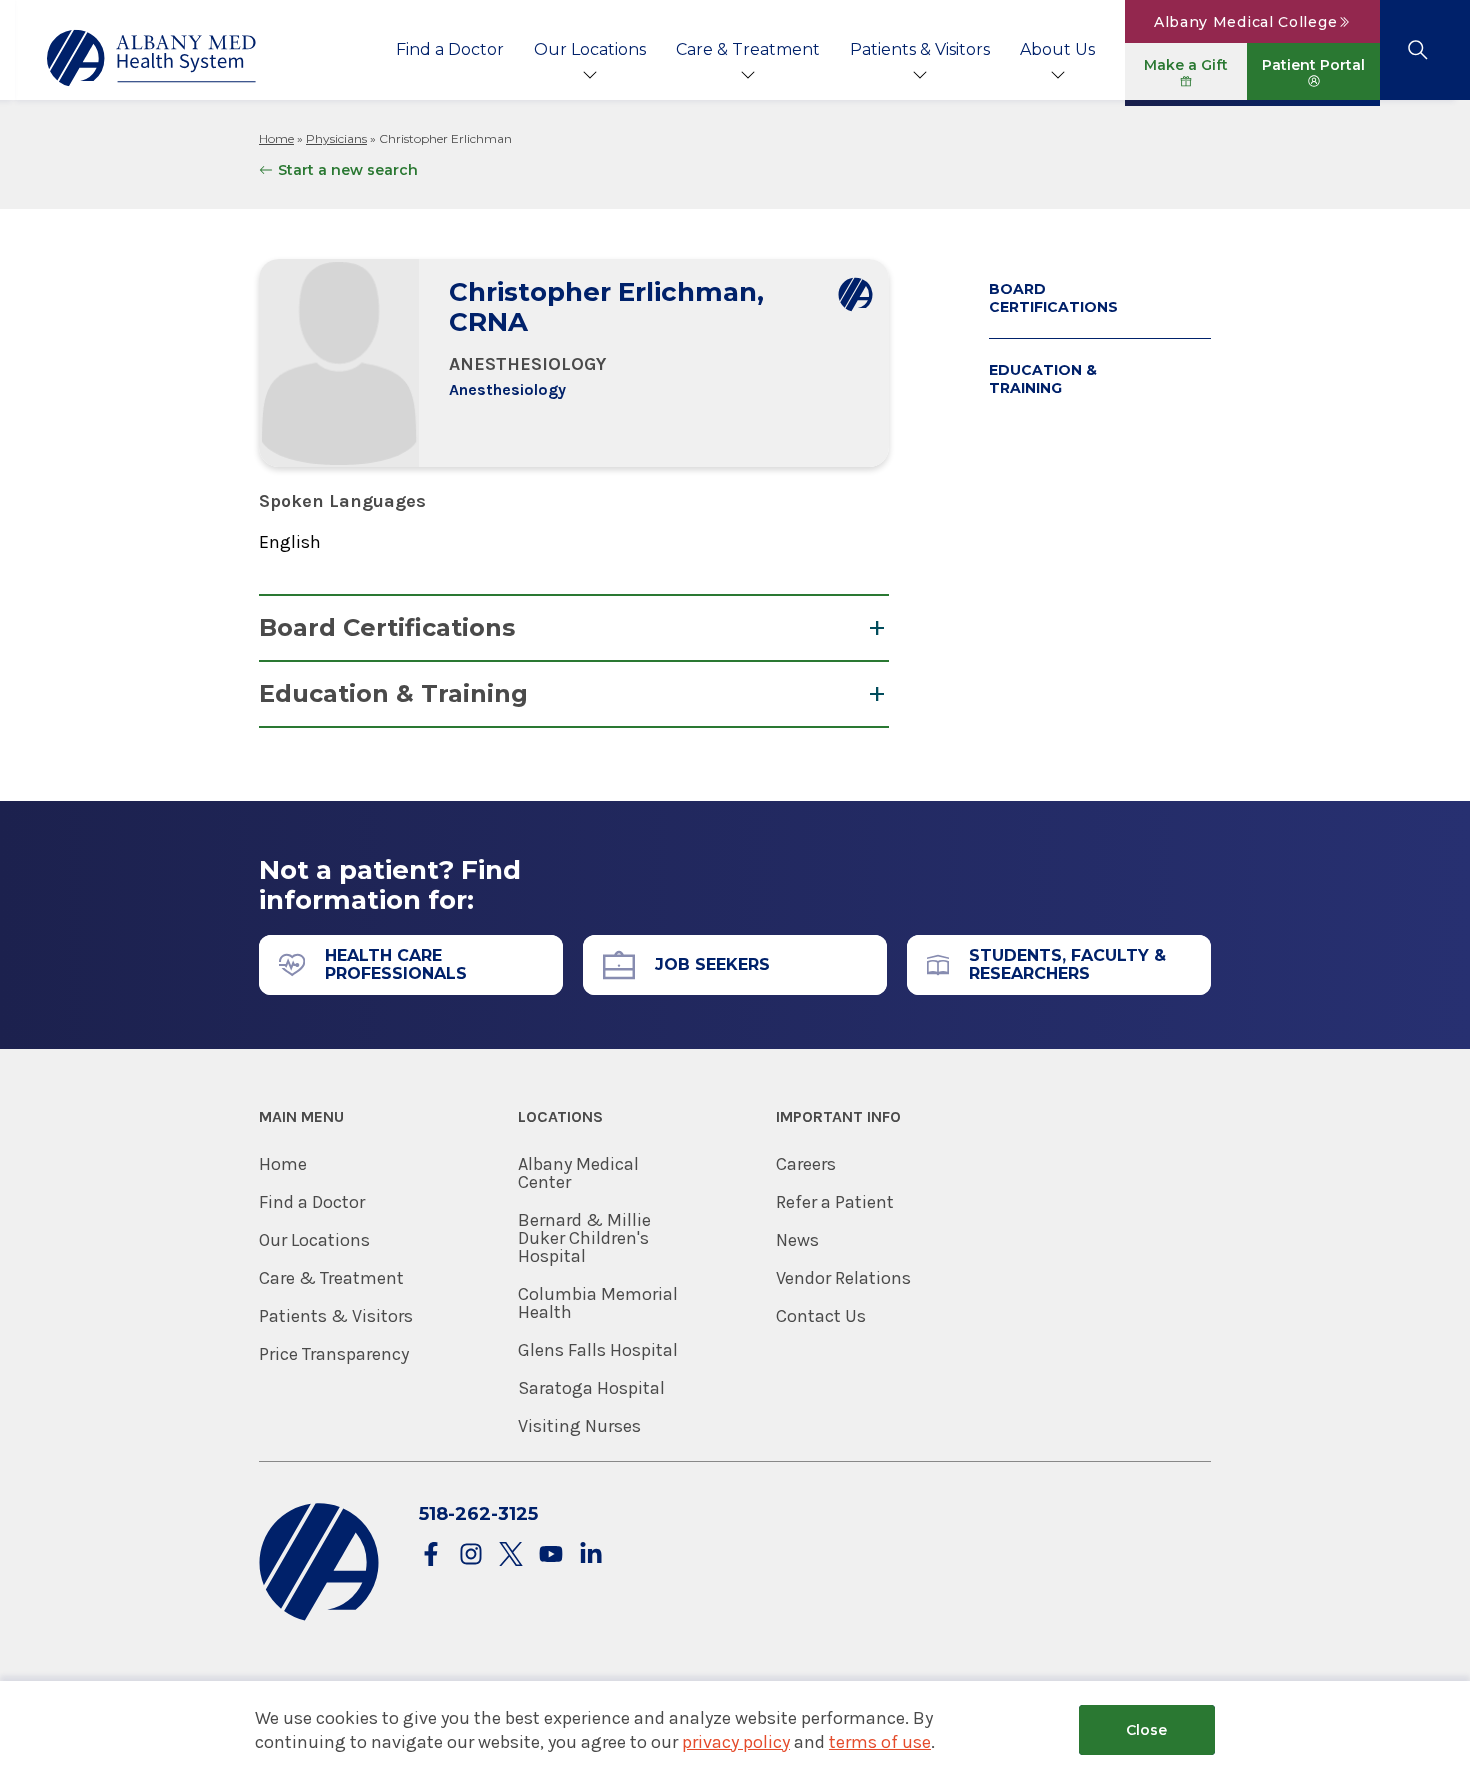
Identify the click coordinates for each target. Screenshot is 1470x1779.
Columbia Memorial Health (598, 1303)
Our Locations (590, 49)
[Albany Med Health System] (152, 58)
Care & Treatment (748, 49)
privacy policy (736, 1742)
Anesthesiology (507, 389)
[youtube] (551, 1555)
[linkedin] (591, 1555)
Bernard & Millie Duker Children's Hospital (584, 1238)
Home (276, 138)
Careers (806, 1164)
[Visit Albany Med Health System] (319, 1616)
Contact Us (821, 1316)
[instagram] (471, 1555)
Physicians (336, 138)
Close (1146, 1730)
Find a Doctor (450, 49)
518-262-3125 (478, 1514)
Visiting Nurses (579, 1426)
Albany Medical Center (578, 1173)
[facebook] (431, 1555)
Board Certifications (387, 627)
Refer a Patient (835, 1202)
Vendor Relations (843, 1278)
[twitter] (511, 1555)
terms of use (880, 1742)
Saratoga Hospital (591, 1388)
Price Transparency (334, 1354)
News (797, 1240)
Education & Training (393, 693)
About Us (1057, 49)
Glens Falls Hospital (598, 1350)
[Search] (1417, 50)
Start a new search (348, 170)
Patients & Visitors (920, 49)
